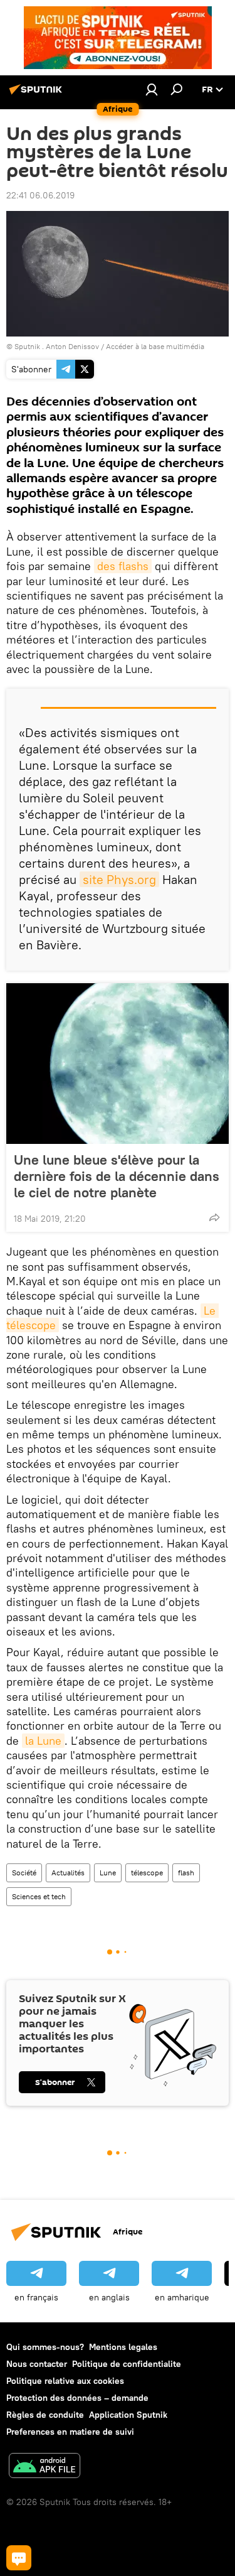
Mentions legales (123, 2347)
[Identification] (152, 89)
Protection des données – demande (77, 2398)
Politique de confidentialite (127, 2364)
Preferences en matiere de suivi (70, 2432)
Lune (108, 1873)
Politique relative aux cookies (65, 2381)
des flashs (123, 566)
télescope (147, 1873)
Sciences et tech (39, 1896)
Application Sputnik (128, 2415)
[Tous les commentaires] (19, 2558)
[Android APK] (44, 2467)
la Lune (43, 1741)
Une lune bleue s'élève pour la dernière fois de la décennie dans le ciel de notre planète (117, 1176)
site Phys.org (119, 879)
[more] (214, 1217)
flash (186, 1873)
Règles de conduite (45, 2415)
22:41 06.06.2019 (40, 195)
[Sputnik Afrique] (38, 94)
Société (24, 1873)
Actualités (68, 1873)
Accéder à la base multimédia (155, 346)
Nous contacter (37, 2364)
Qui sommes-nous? (45, 2347)
